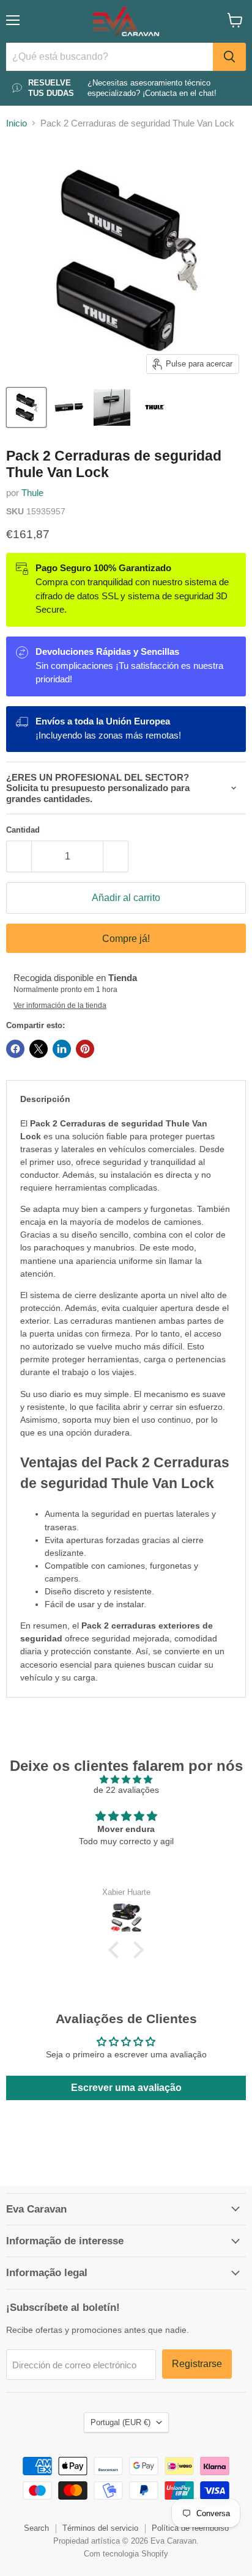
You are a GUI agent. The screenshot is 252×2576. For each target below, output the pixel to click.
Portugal (120, 2422)
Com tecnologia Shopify (126, 2554)
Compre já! (126, 939)
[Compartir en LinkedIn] (62, 1049)
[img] (126, 1779)
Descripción (45, 1099)
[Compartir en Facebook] (15, 1049)
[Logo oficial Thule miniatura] (155, 407)
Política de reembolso (190, 2528)
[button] (117, 1950)
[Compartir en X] (39, 1049)
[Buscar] (229, 57)
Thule (32, 493)
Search (36, 2528)
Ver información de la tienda (60, 1005)
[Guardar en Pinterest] (85, 1049)
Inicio (17, 123)
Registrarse (197, 2364)
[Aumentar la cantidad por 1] (116, 856)
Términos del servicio (100, 2528)
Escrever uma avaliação (126, 2088)
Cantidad (23, 830)
